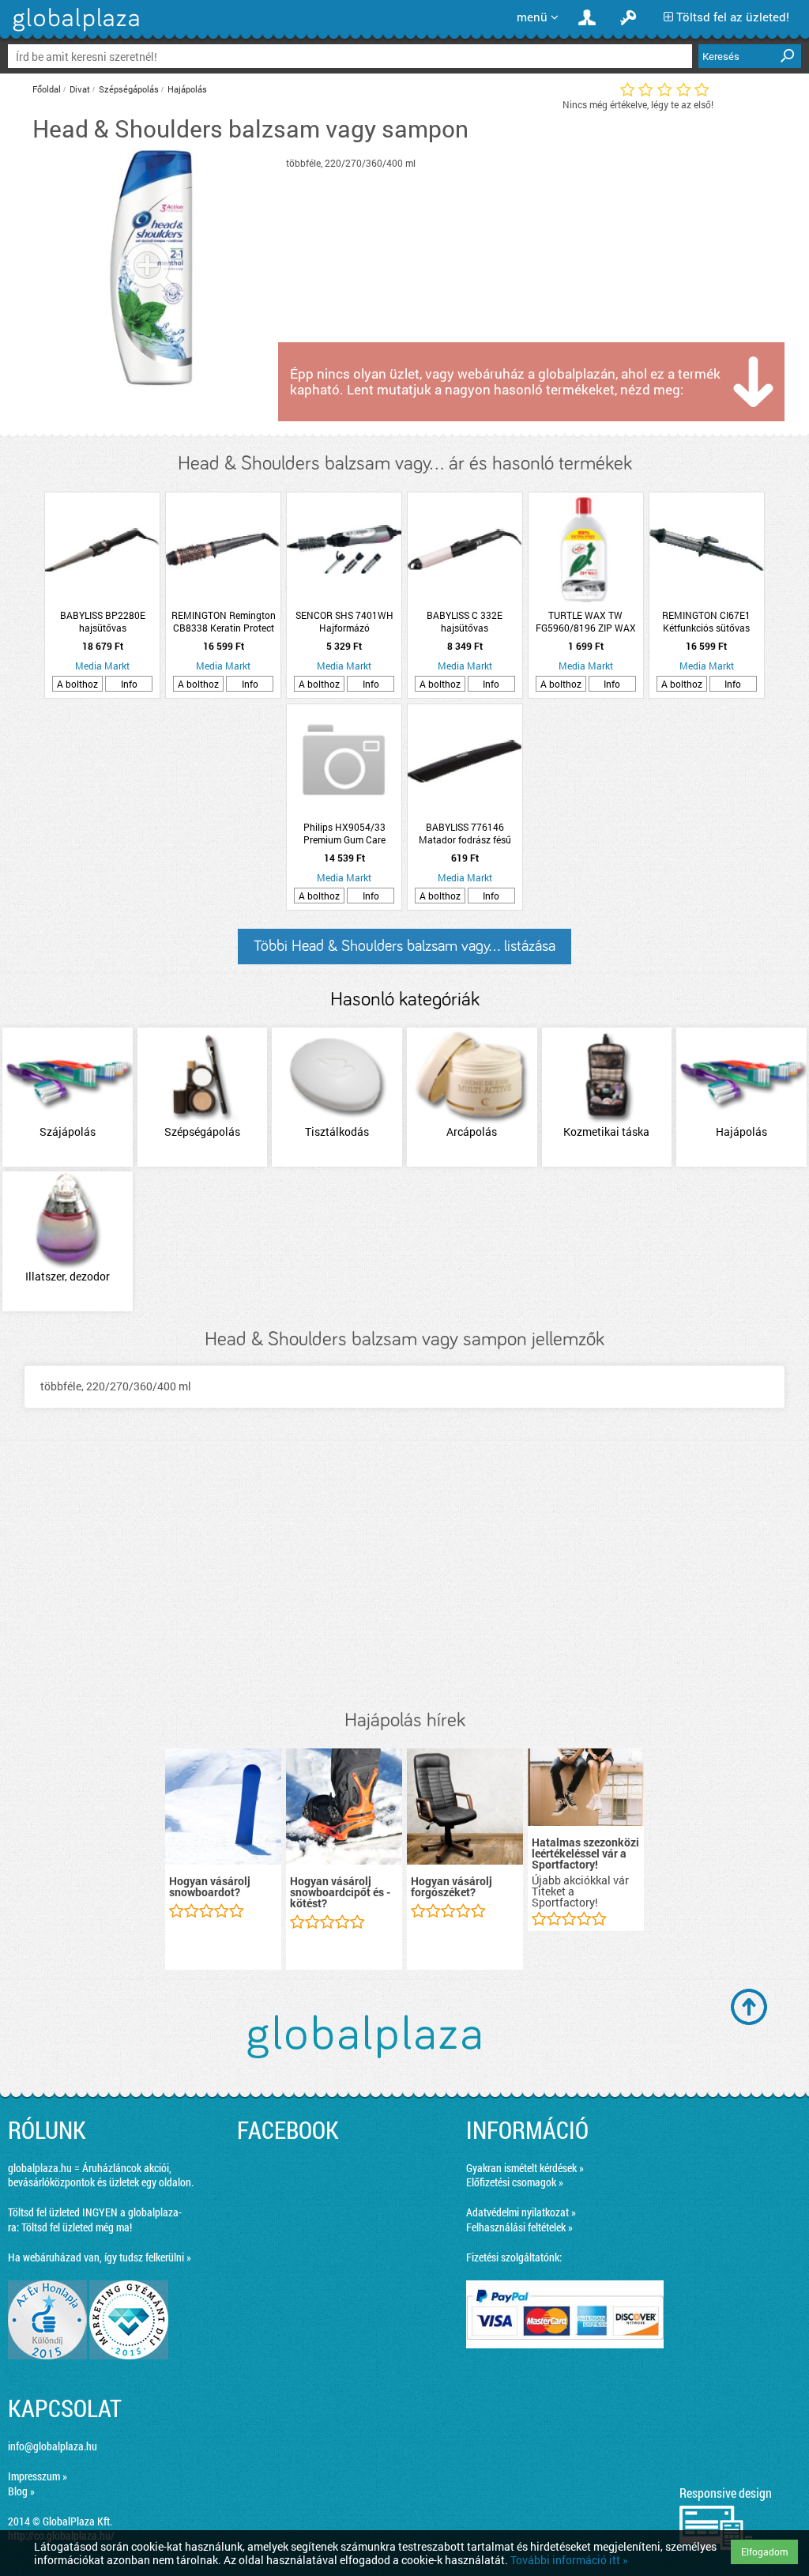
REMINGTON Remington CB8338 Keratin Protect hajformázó (224, 621)
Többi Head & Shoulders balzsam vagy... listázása (404, 946)
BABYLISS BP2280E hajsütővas (103, 621)
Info (129, 684)
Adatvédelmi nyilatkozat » (521, 2212)
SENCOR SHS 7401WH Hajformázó (344, 621)
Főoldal (47, 89)
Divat (80, 89)
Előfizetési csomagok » (515, 2182)
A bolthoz (77, 684)
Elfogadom (764, 2551)
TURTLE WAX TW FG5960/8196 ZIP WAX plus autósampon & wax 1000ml (585, 621)
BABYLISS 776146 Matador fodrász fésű (465, 833)
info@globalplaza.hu (53, 2446)
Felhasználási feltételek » (519, 2227)
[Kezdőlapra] (74, 31)
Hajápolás (187, 89)
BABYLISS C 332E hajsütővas (465, 621)
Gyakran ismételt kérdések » (525, 2168)
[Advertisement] (404, 1575)
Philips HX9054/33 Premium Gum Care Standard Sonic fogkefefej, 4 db (344, 833)
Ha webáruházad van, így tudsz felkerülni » (100, 2257)
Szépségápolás (129, 89)
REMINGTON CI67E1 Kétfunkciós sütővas (706, 621)
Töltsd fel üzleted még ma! (77, 2227)
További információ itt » (569, 2560)
